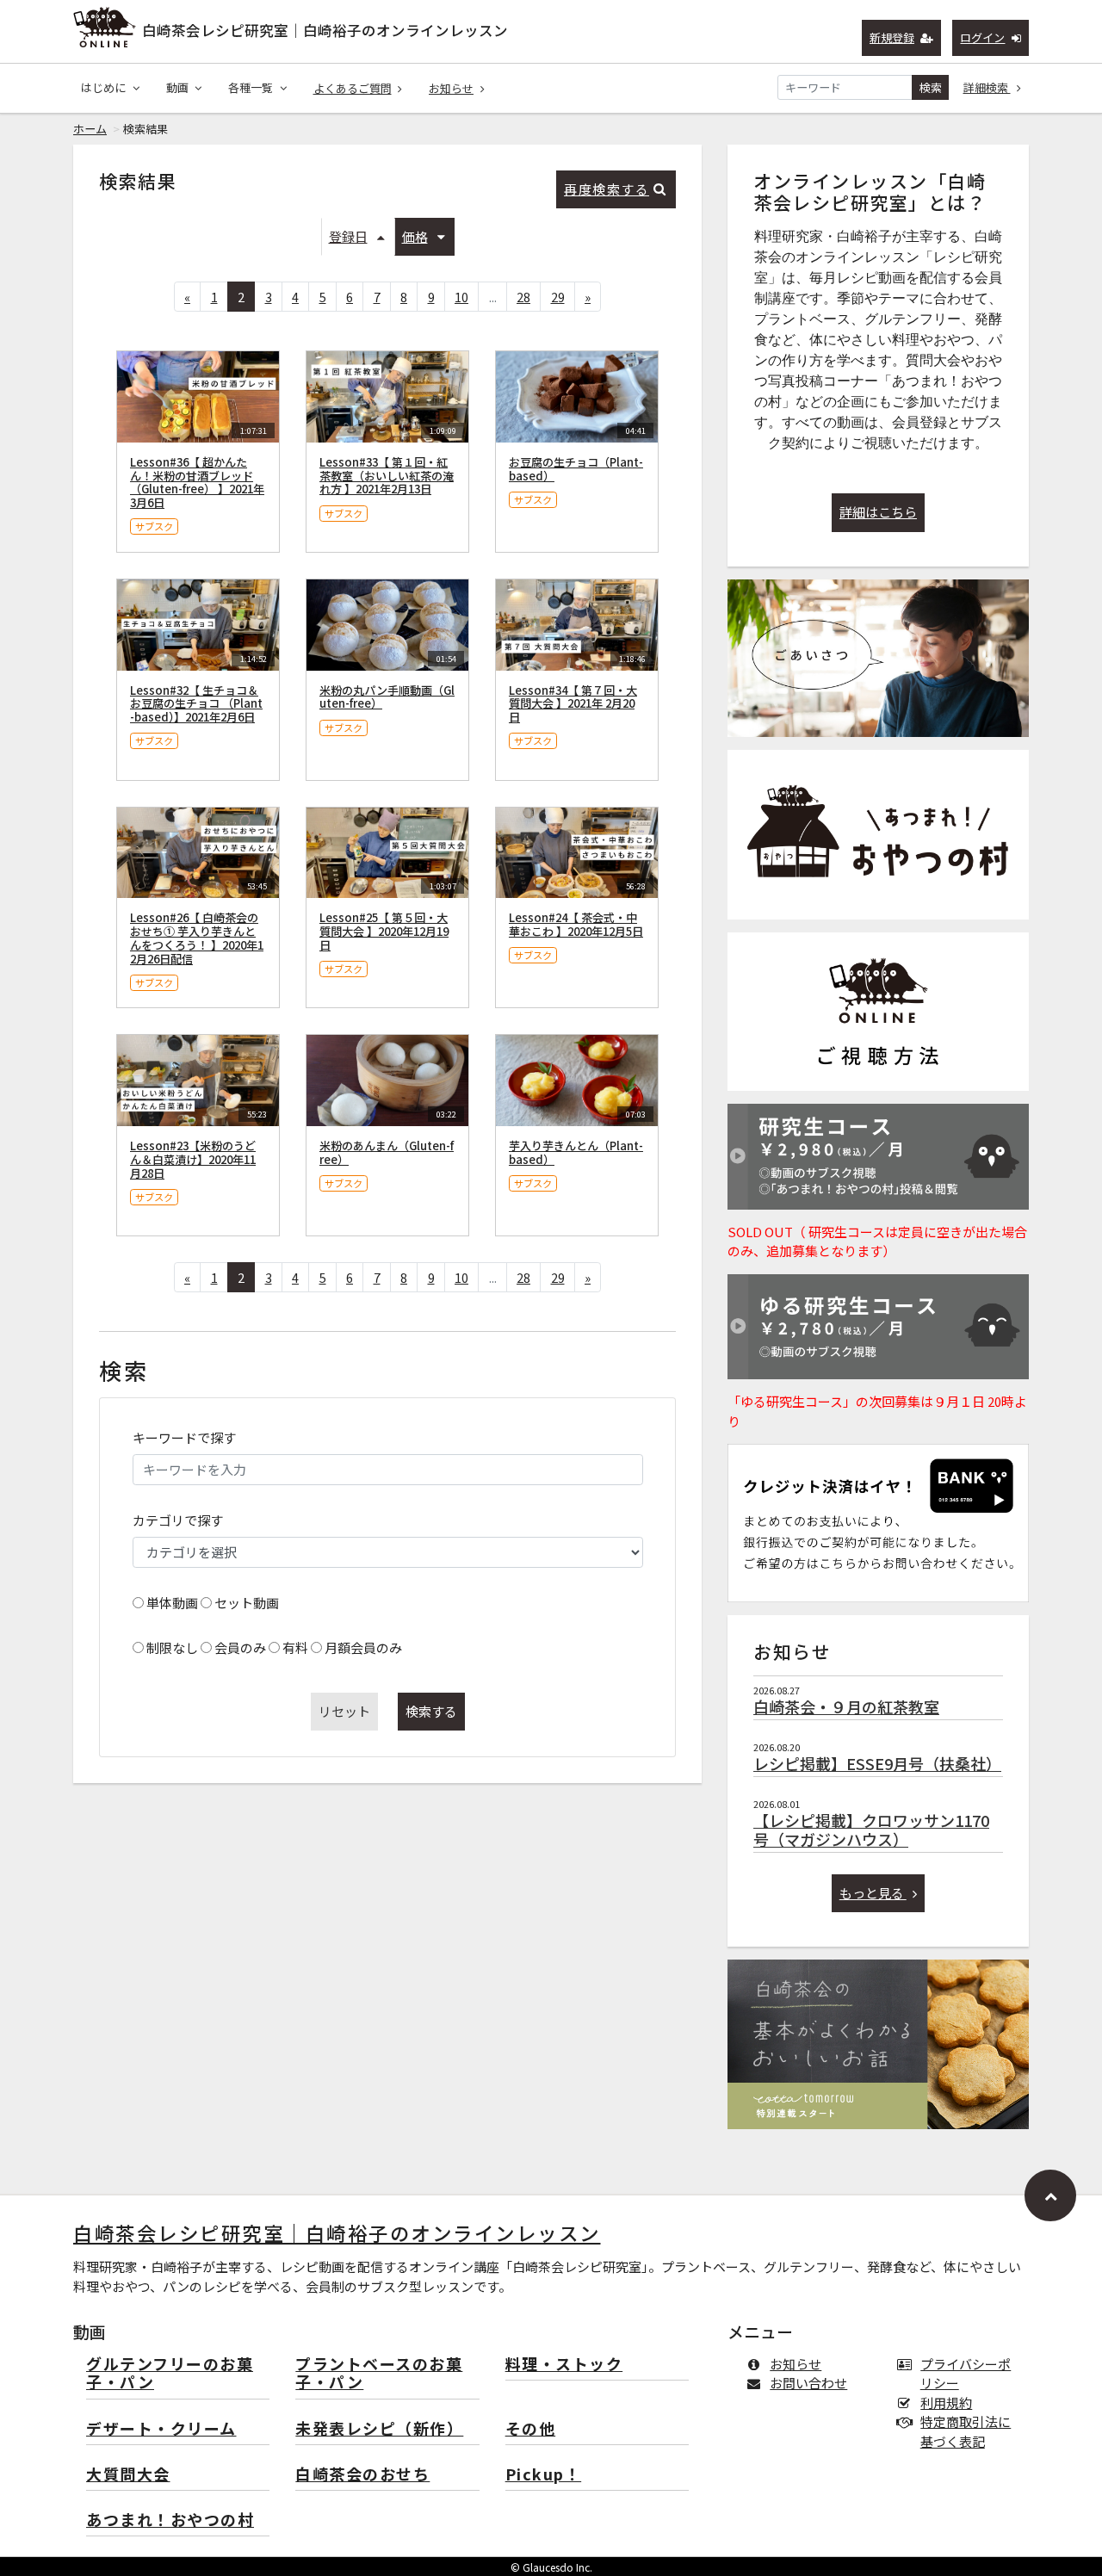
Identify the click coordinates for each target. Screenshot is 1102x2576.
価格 (415, 236)
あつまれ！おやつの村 (170, 2520)
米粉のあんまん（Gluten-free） (387, 1152)
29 (558, 297)
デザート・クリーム (161, 2429)
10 (461, 297)
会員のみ (240, 1647)
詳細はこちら (878, 512)
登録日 (348, 236)
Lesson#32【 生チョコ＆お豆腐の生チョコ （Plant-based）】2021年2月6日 (196, 704)
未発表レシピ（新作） (379, 2429)
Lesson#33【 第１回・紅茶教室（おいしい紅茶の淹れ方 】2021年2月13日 (387, 476)
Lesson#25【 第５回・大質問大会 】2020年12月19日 (384, 931)
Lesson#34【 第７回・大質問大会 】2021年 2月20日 (573, 704)
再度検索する (607, 189)
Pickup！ (544, 2475)
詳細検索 (987, 87)
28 (523, 297)
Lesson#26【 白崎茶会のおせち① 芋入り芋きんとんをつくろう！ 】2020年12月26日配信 (197, 938)
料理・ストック (564, 2365)
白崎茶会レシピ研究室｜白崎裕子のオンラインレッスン (325, 30)
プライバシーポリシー (966, 2374)
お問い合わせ (808, 2383)
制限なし (172, 1647)
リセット (344, 1711)
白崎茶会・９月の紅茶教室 (846, 1706)
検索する (431, 1711)
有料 (295, 1647)
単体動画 (172, 1603)
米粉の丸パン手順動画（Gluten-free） (387, 697)
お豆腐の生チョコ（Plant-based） (576, 469)
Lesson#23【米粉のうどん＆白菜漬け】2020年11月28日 (193, 1159)
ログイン (982, 37)
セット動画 (247, 1603)
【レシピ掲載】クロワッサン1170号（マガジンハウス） (871, 1830)
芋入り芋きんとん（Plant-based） (576, 1152)
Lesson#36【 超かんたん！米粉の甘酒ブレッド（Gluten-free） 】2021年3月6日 (197, 482)
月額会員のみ (363, 1647)
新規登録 (892, 37)
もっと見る (873, 1893)
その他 (531, 2429)
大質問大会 (128, 2475)
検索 (931, 87)
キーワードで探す (184, 1437)
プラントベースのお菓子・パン (379, 2374)
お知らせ (451, 88)
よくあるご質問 (353, 88)
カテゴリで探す (178, 1520)
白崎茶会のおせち (362, 2475)
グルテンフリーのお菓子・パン (170, 2374)
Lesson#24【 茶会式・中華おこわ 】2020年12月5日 (576, 924)
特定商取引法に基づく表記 (966, 2431)
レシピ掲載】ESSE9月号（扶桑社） (877, 1763)
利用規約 (946, 2403)
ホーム (90, 129)
